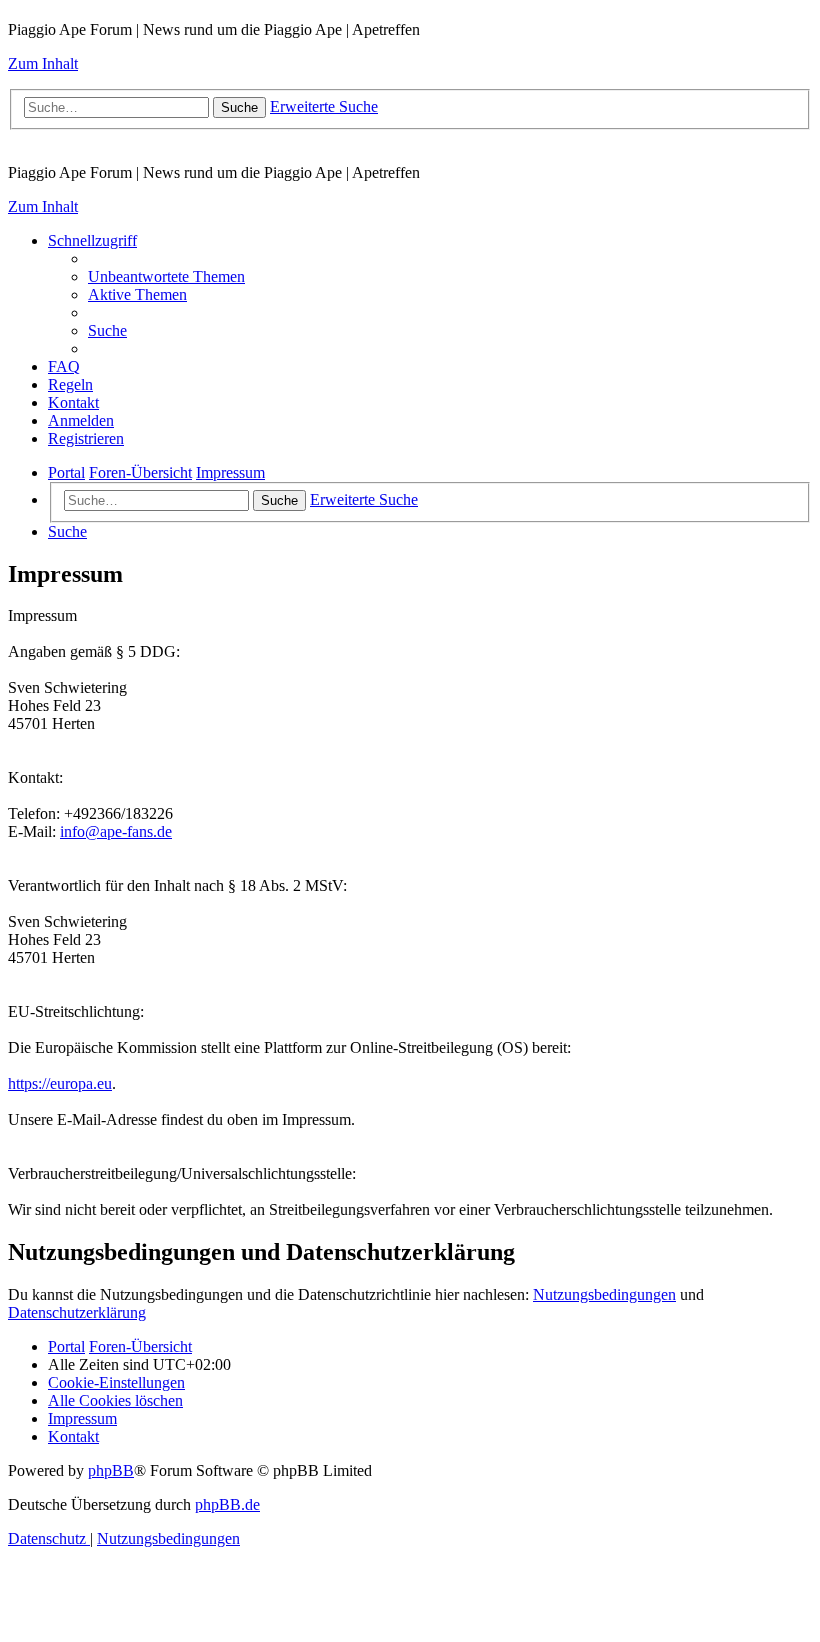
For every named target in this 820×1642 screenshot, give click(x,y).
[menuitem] (166, 276)
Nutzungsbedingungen (604, 1294)
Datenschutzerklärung (77, 1312)
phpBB (111, 1470)
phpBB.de (227, 1504)
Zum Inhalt (43, 63)
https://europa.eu (60, 1083)
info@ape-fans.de (116, 831)
